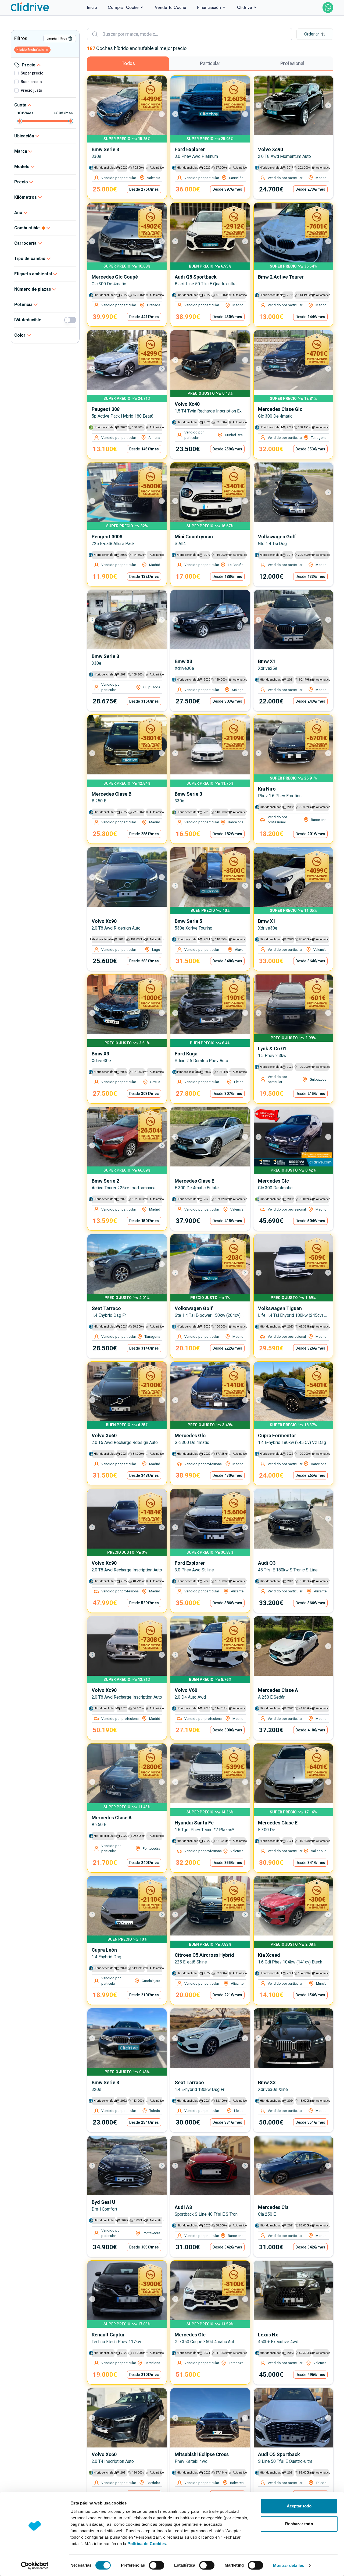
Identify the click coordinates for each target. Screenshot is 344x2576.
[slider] (20, 121)
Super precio (32, 73)
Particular (210, 63)
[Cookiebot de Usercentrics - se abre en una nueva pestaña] (35, 2566)
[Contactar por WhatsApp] (328, 8)
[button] (315, 34)
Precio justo (31, 90)
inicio (92, 8)
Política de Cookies (147, 2544)
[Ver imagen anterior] (95, 114)
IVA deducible (28, 320)
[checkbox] (16, 73)
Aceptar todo (299, 2506)
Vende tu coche (171, 8)
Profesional (292, 63)
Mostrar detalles (289, 2565)
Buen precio (31, 82)
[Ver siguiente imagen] (159, 114)
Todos (128, 63)
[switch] (157, 2565)
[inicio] (30, 7)
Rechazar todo (299, 2524)
